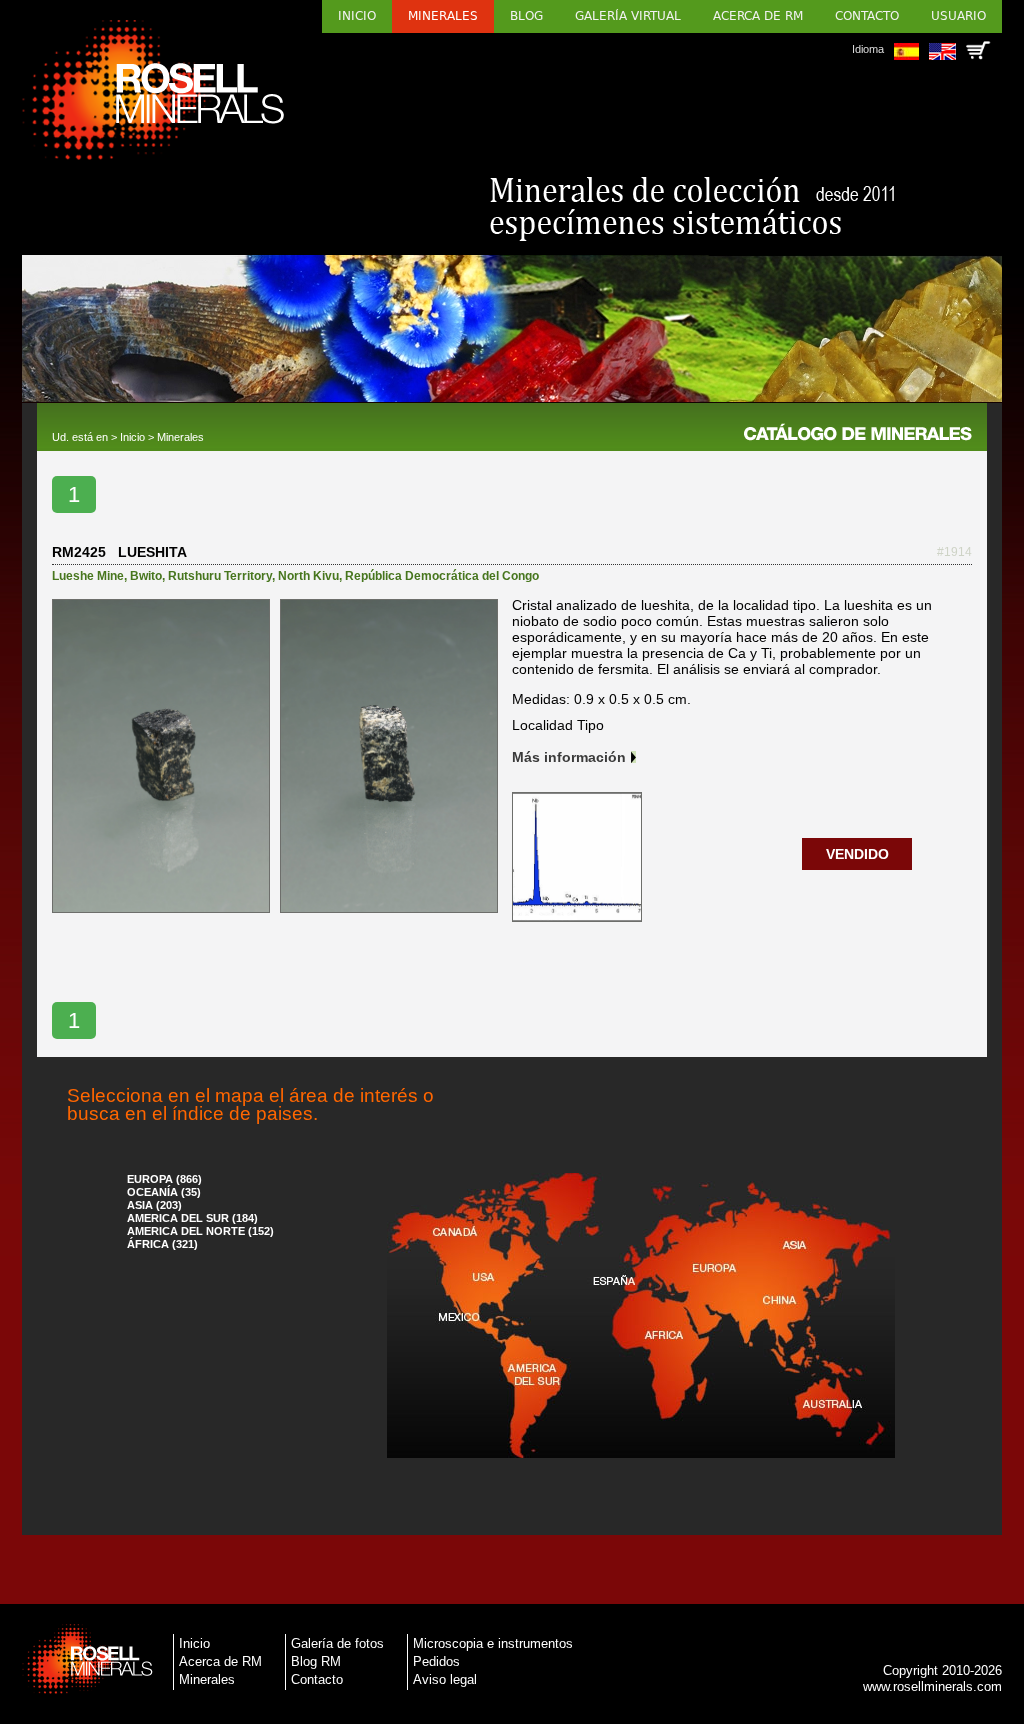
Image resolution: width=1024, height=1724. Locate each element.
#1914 (954, 552)
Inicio (357, 16)
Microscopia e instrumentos (493, 1643)
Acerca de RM (758, 16)
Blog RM (316, 1661)
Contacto (867, 16)
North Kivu (308, 576)
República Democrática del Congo (442, 576)
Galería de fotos (337, 1643)
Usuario (958, 16)
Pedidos (436, 1661)
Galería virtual (628, 16)
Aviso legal (445, 1679)
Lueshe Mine (88, 576)
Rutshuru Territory (220, 576)
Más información (569, 757)
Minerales (443, 16)
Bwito (146, 576)
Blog (526, 16)
